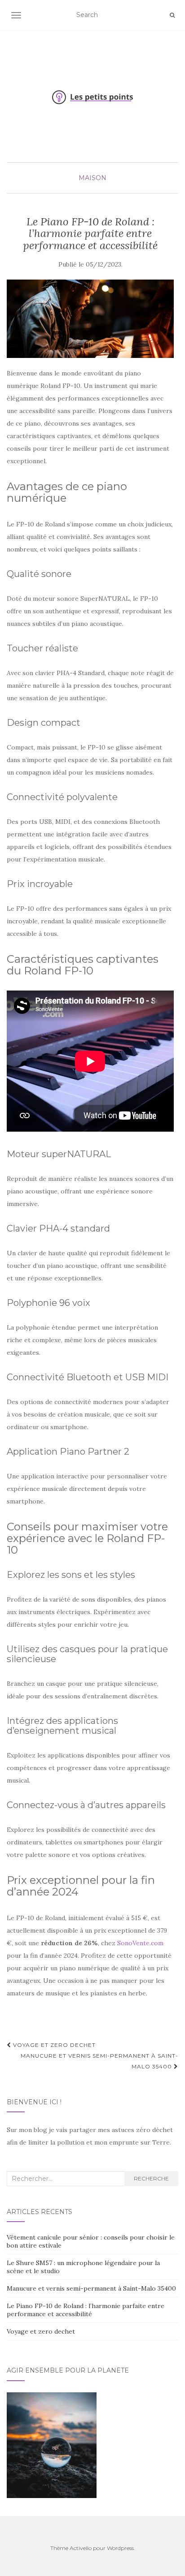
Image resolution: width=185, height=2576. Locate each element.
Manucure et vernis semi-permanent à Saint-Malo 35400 (99, 2061)
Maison (92, 178)
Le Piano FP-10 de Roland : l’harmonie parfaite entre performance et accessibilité (86, 2310)
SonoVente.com (140, 1943)
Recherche (151, 2178)
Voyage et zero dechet (53, 2045)
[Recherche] (172, 15)
